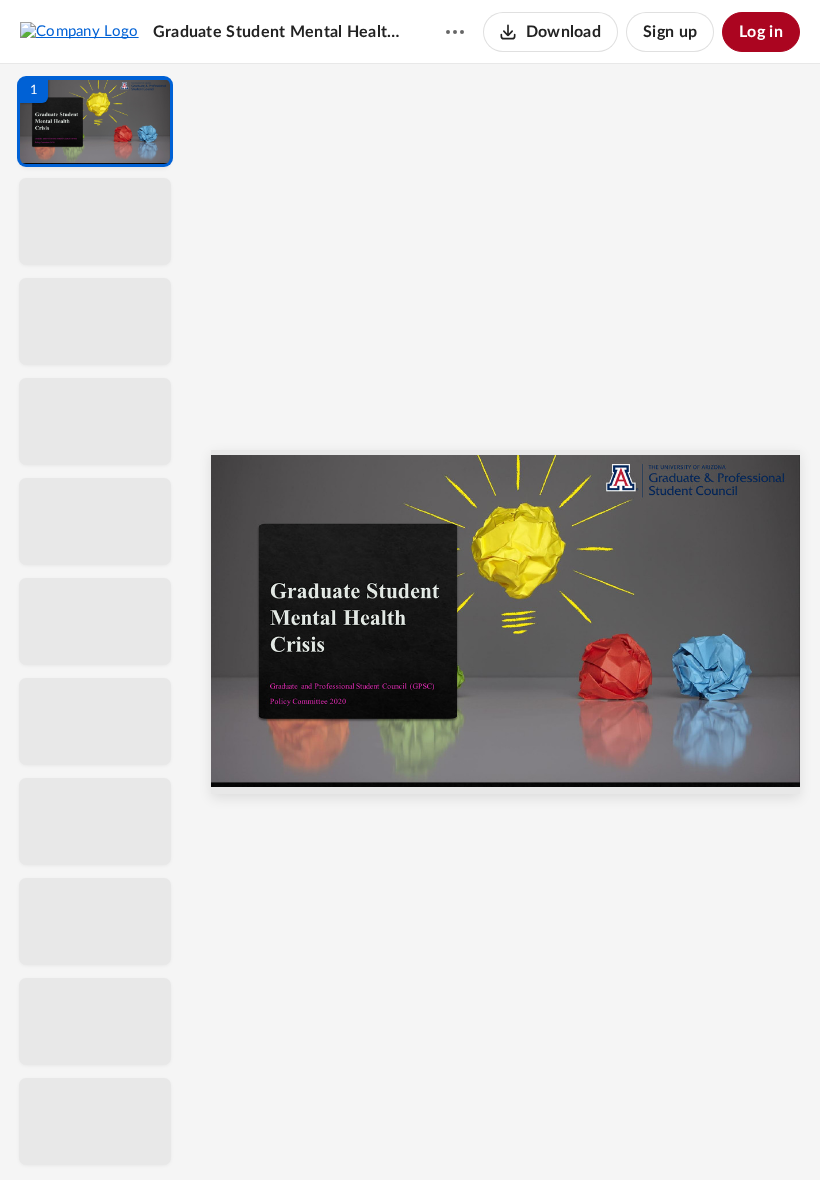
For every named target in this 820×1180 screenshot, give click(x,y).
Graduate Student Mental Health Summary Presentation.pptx (280, 32)
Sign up (670, 32)
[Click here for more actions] (455, 32)
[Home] (79, 31)
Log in (761, 32)
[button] (95, 121)
